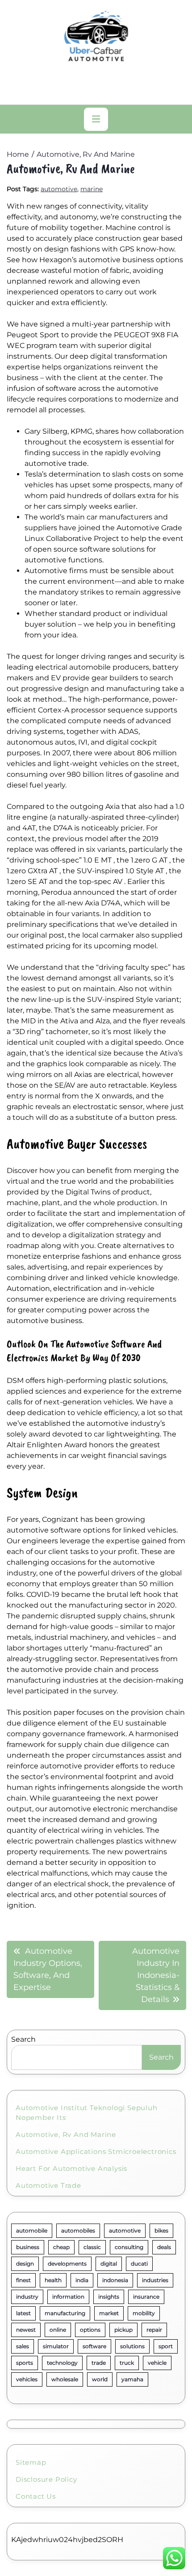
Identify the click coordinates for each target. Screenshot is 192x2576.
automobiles (78, 2230)
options (90, 2330)
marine (92, 189)
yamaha (132, 2379)
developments (67, 2264)
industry (27, 2297)
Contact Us (36, 2496)
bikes (161, 2230)
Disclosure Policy (46, 2479)
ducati (139, 2264)
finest (23, 2280)
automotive (59, 189)
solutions (132, 2346)
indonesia (115, 2280)
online (58, 2330)
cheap (61, 2247)
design (25, 2264)
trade (99, 2363)
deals (164, 2247)
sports (25, 2363)
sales (23, 2346)
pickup (123, 2330)
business (28, 2247)
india (82, 2280)
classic (92, 2247)
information (68, 2297)
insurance (146, 2297)
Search (23, 2039)
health (53, 2280)
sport (166, 2346)
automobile (32, 2230)
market (109, 2313)
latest (23, 2313)
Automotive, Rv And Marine (66, 2134)
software (94, 2346)
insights (109, 2297)
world (100, 2379)
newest (26, 2330)
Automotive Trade (48, 2185)
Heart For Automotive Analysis (71, 2168)
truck (127, 2363)
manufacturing (65, 2313)
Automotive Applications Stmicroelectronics (96, 2151)
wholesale (65, 2379)
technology (62, 2363)
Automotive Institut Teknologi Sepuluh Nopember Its (87, 2113)
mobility (144, 2313)
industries (155, 2280)
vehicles (27, 2379)
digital (109, 2264)
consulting (129, 2247)
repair (154, 2330)
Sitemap (31, 2462)
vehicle (157, 2363)
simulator (56, 2346)
